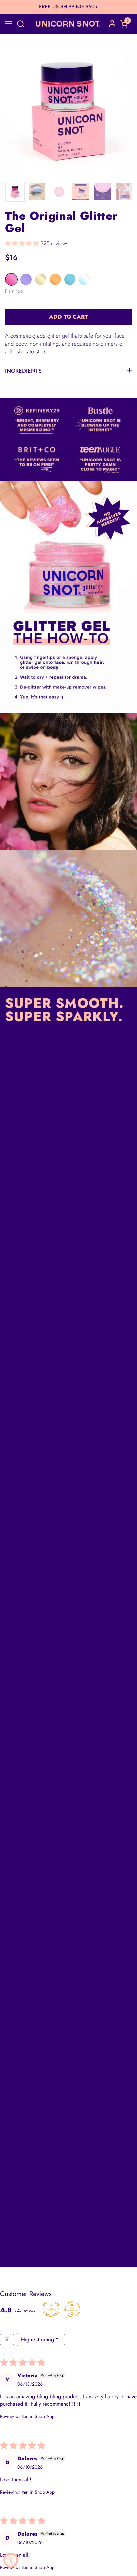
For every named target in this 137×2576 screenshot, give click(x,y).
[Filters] (7, 2340)
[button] (20, 24)
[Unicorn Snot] (68, 24)
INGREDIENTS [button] (23, 371)
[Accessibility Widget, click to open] (11, 2560)
